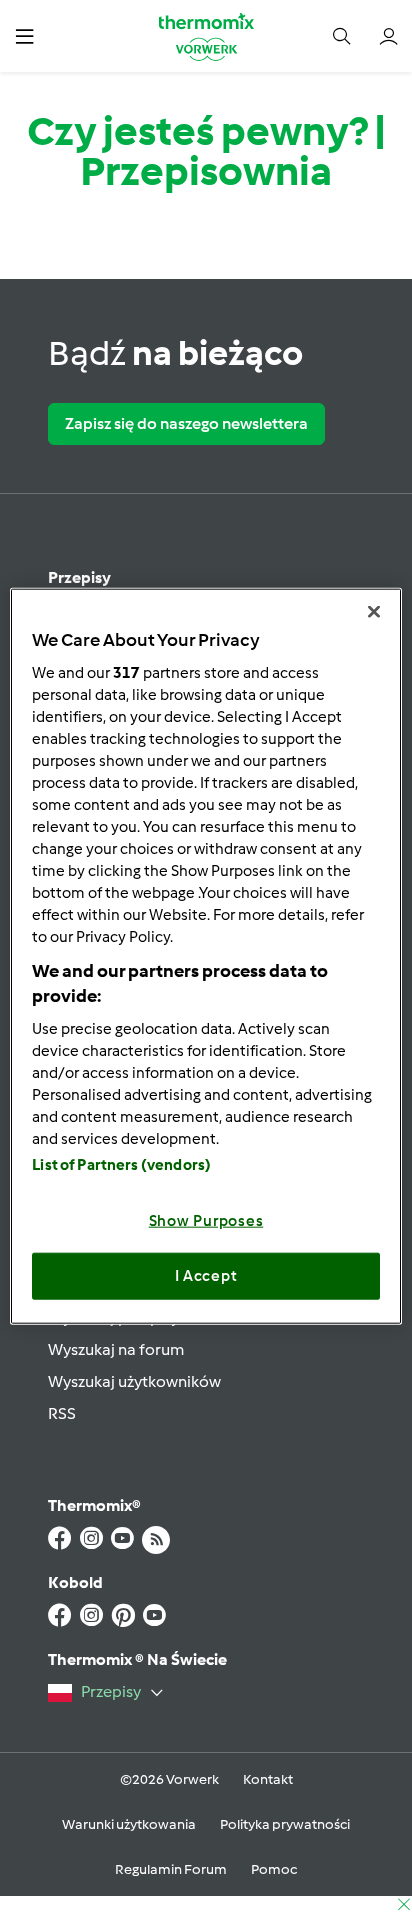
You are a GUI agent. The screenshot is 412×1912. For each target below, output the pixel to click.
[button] (24, 35)
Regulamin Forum (171, 1869)
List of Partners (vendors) (121, 1164)
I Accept (206, 1276)
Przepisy (79, 577)
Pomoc (274, 1869)
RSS (62, 1413)
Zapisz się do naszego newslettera (186, 423)
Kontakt (268, 1779)
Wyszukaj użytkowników (134, 1381)
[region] (205, 956)
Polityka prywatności (285, 1824)
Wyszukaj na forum (116, 1349)
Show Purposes (206, 1220)
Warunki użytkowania (129, 1824)
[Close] (374, 612)
